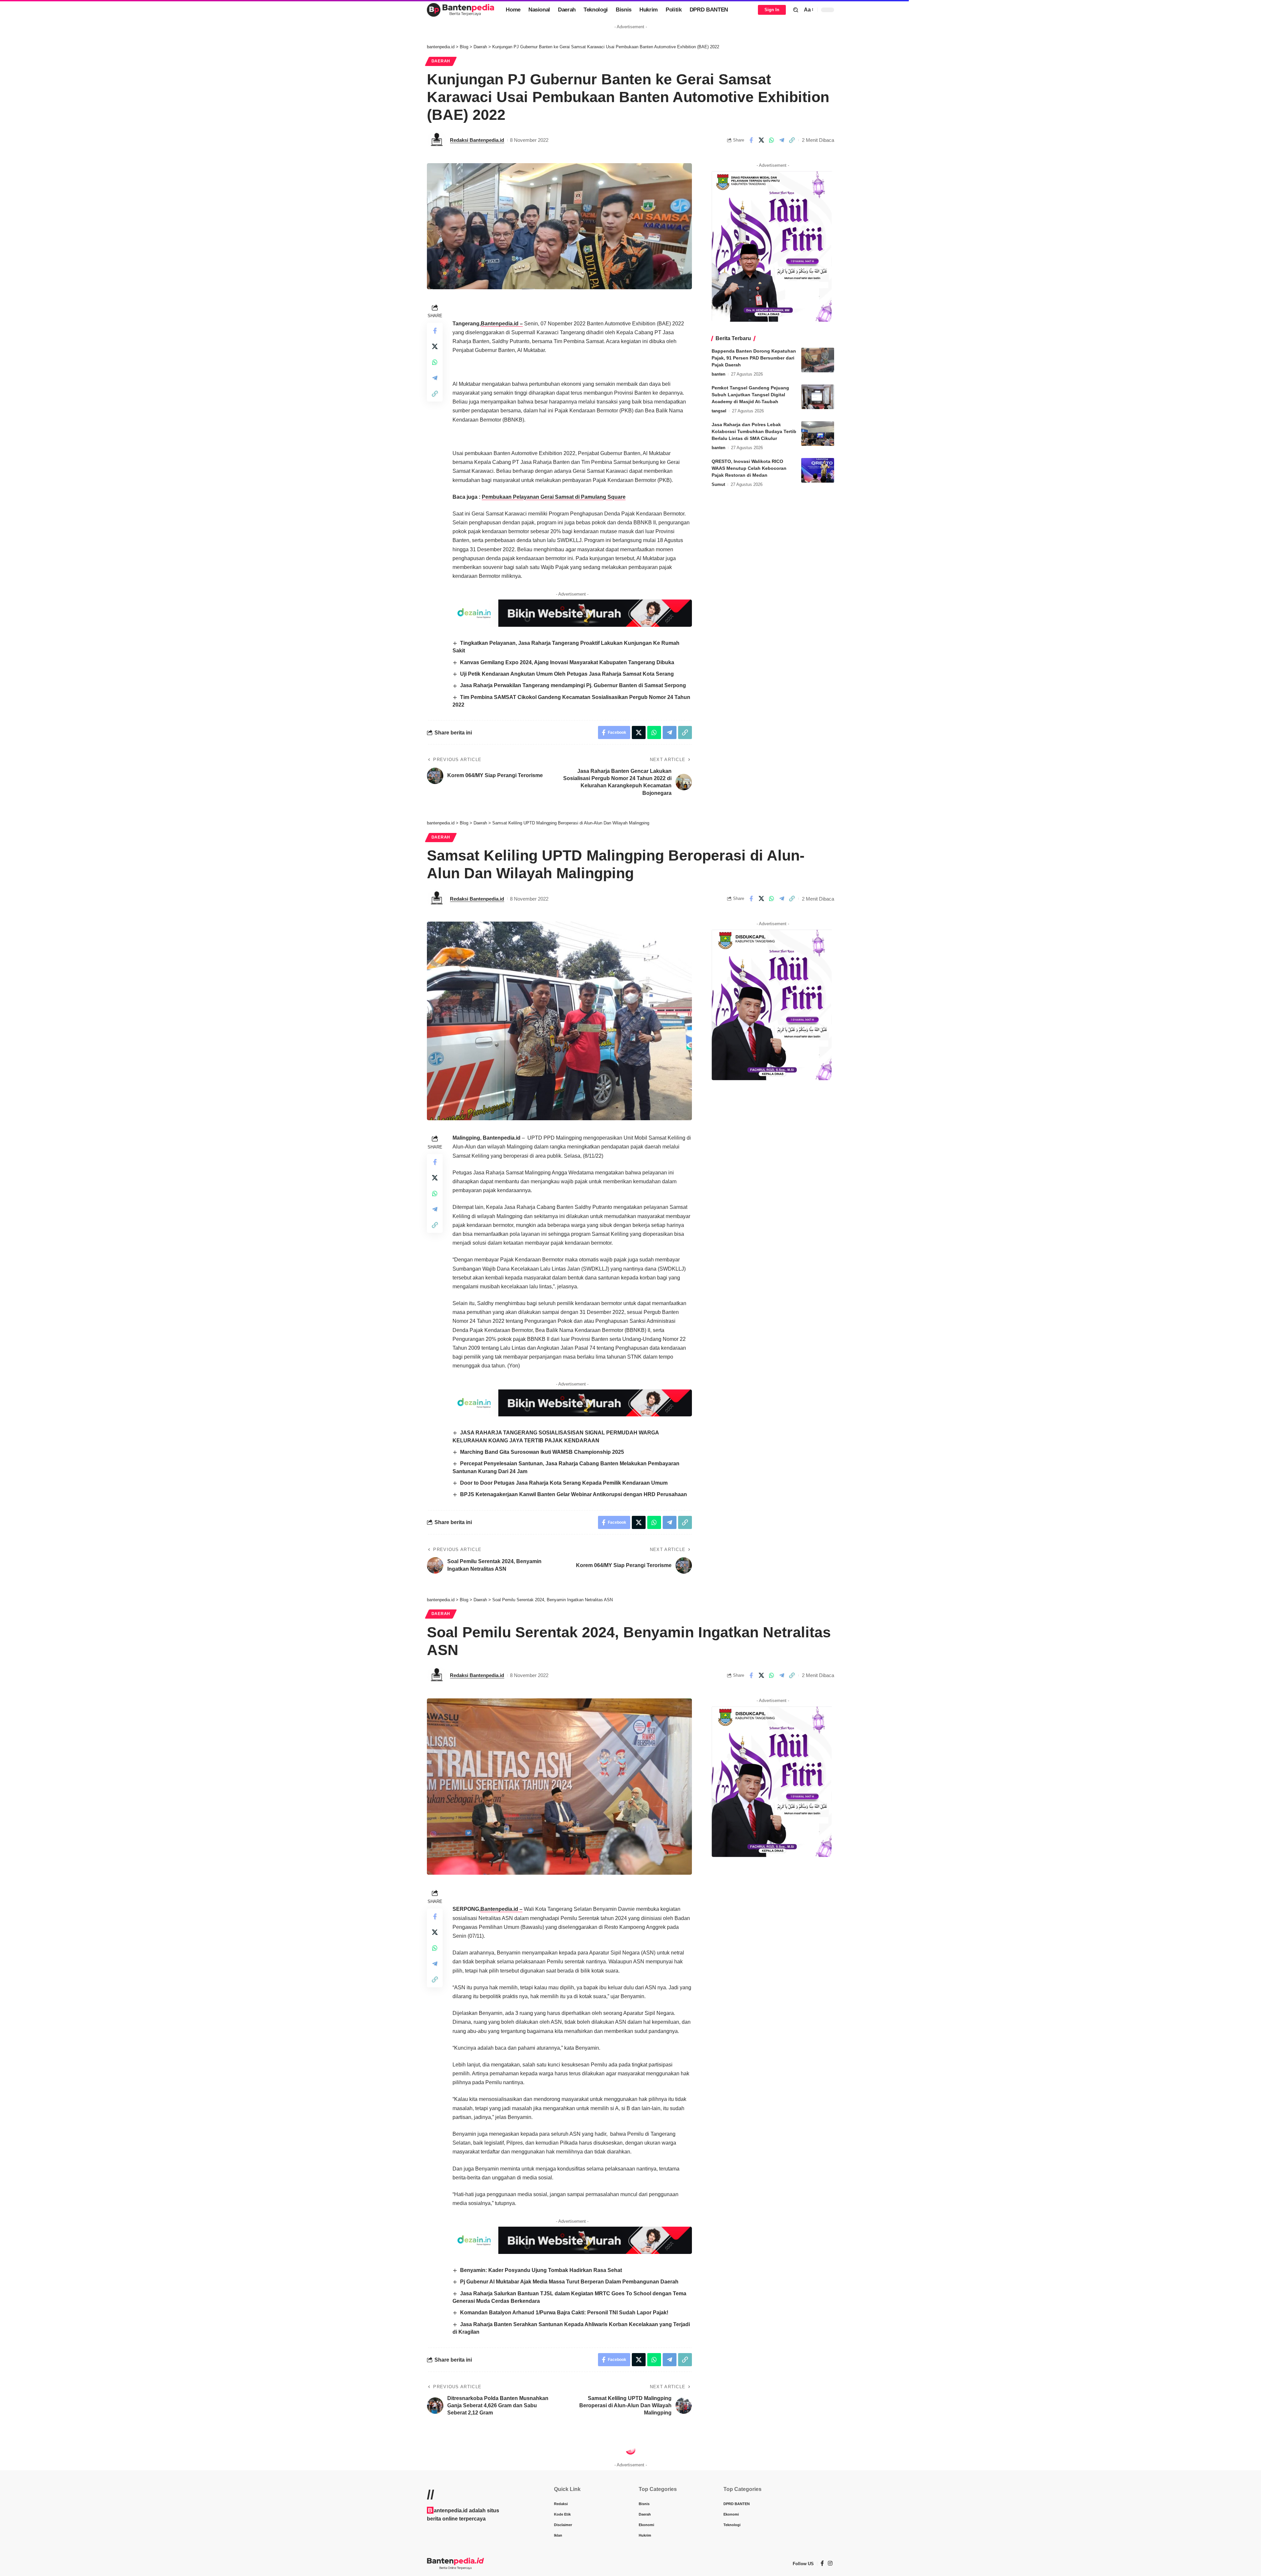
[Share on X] (761, 140)
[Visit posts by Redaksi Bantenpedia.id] (437, 140)
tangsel (719, 411)
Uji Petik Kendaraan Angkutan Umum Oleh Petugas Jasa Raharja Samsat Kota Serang (567, 674)
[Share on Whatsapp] (771, 140)
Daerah (441, 61)
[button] (796, 10)
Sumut (718, 484)
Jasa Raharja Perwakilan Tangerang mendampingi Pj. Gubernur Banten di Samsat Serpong (573, 685)
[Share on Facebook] (751, 140)
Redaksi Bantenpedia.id (477, 140)
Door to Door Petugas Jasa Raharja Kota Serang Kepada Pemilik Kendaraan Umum (564, 1483)
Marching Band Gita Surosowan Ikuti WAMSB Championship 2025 (542, 1452)
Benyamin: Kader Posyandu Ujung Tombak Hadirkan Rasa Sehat (541, 2270)
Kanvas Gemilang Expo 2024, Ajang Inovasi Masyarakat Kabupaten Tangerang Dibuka (567, 662)
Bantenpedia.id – (502, 324)
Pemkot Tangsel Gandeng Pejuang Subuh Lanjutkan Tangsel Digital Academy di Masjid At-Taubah (750, 395)
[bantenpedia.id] (461, 10)
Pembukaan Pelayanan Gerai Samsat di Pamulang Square (554, 497)
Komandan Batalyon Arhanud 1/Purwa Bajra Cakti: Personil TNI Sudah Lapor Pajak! (564, 2313)
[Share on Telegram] (782, 140)
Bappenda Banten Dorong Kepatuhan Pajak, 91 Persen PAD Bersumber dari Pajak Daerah (754, 358)
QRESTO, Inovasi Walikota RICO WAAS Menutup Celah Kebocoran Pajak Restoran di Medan (749, 468)
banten (719, 374)
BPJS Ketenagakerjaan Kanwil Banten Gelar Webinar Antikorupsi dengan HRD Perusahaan (574, 1494)
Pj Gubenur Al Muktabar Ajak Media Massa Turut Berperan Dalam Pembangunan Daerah (569, 2282)
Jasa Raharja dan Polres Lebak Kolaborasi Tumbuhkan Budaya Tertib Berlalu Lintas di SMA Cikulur (754, 431)
